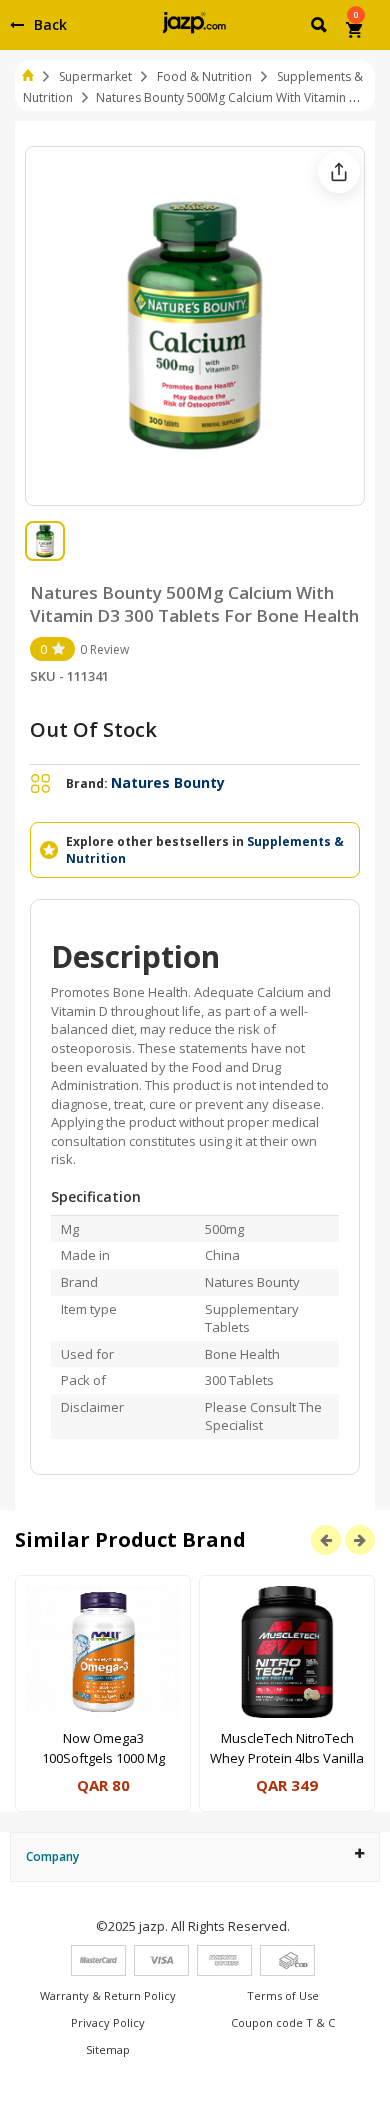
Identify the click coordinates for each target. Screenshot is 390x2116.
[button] (320, 28)
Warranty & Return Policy (108, 1995)
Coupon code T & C (283, 2022)
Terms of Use (283, 1995)
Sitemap (108, 2049)
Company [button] (52, 1856)
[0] (355, 32)
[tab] (195, 1856)
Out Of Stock (93, 729)
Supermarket (95, 76)
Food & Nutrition (204, 76)
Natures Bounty (168, 782)
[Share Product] (339, 172)
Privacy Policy (108, 2022)
